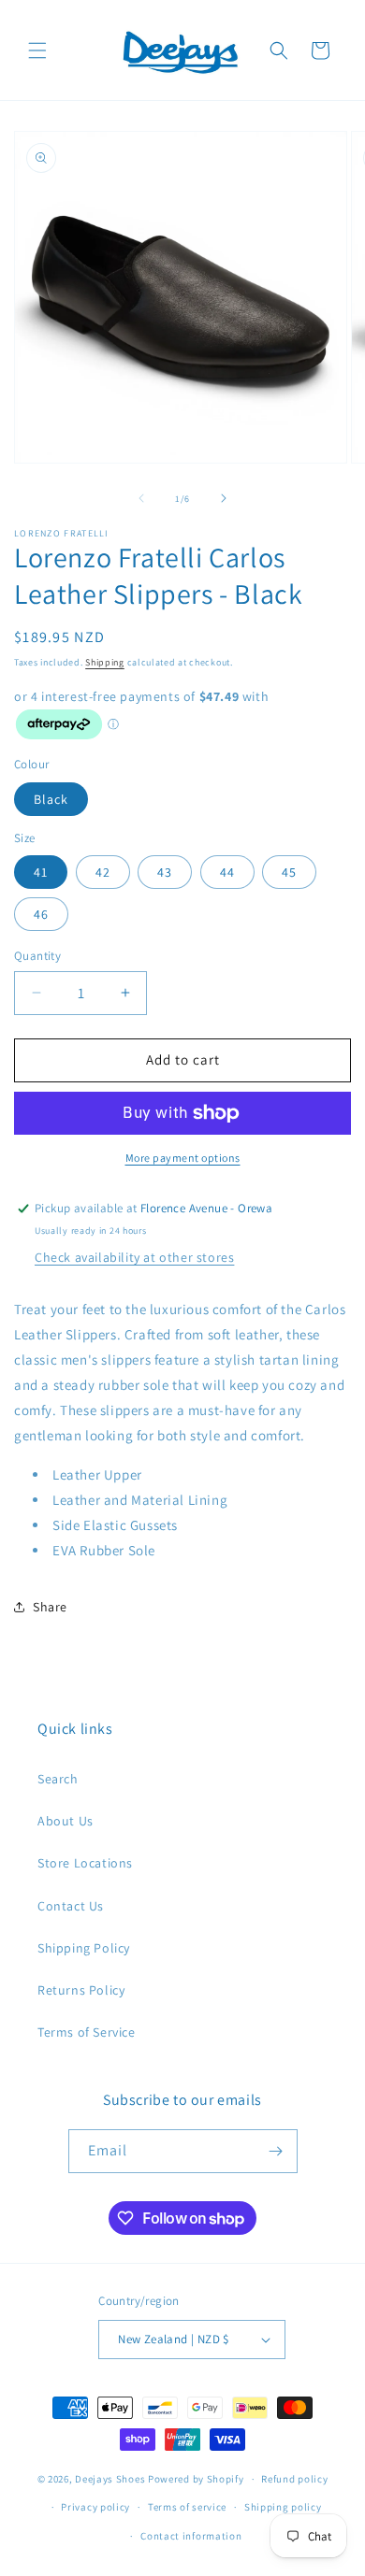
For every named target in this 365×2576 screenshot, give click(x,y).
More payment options (183, 1158)
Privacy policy (95, 2507)
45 (289, 872)
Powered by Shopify (196, 2479)
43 (165, 872)
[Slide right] (224, 498)
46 (41, 914)
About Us (66, 1821)
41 (41, 872)
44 (227, 872)
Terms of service (187, 2507)
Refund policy (294, 2479)
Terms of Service (87, 2032)
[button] (37, 50)
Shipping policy (283, 2507)
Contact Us (71, 1906)
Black (51, 799)
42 (103, 872)
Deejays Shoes (110, 2479)
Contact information (191, 2536)
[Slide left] (141, 498)
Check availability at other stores (134, 1257)
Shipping (105, 662)
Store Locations (85, 1863)
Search (58, 1779)
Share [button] (50, 1607)
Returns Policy (81, 1990)
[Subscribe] (276, 2151)
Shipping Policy (84, 1948)
